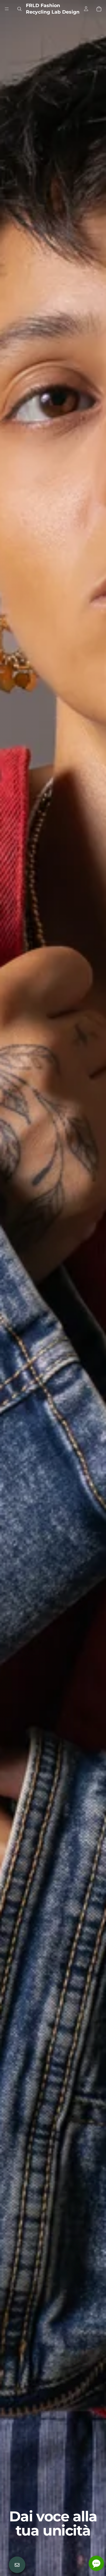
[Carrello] (99, 9)
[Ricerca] (19, 9)
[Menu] (7, 9)
